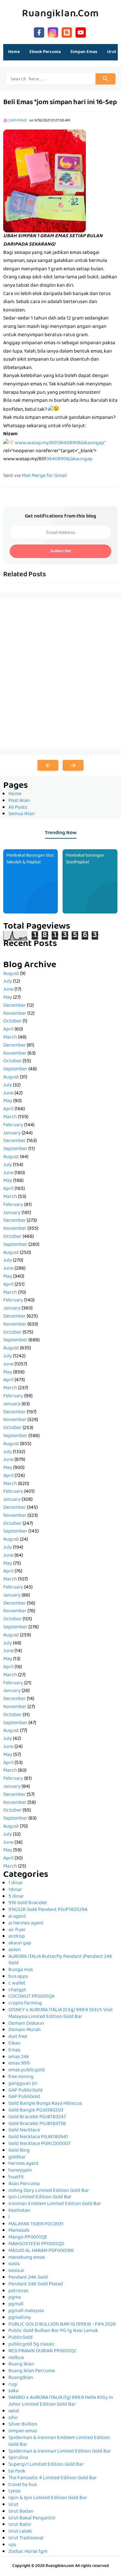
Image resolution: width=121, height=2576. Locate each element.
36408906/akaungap (70, 459)
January (12, 1133)
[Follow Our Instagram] (53, 32)
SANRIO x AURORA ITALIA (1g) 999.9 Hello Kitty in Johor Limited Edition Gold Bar (61, 2401)
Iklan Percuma (24, 2184)
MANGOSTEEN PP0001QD (36, 2244)
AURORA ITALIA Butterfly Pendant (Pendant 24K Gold (60, 1960)
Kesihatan (19, 2211)
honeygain (20, 2171)
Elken (15, 2044)
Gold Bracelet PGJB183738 (37, 2124)
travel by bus (23, 2485)
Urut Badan (21, 2512)
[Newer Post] (48, 765)
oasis (14, 2264)
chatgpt (17, 1990)
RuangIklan (21, 2378)
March (10, 1038)
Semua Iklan (22, 814)
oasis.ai (16, 2271)
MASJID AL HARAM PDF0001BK (41, 2251)
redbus (16, 2358)
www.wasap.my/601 (25, 459)
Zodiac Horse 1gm (28, 2552)
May (8, 998)
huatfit (16, 2177)
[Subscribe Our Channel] (81, 32)
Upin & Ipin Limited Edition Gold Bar (48, 2498)
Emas (14, 2050)
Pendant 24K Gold (28, 2278)
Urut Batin (20, 2525)
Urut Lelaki (20, 2532)
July (8, 982)
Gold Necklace (24, 2130)
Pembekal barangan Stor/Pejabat (85, 859)
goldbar (17, 2157)
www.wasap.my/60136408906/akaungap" (60, 443)
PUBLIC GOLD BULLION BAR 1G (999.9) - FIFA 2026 (62, 2325)
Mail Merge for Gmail (44, 476)
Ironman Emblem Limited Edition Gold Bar (55, 2204)
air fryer (17, 1930)
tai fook (17, 2472)
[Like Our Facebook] (39, 32)
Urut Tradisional (26, 2538)
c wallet (17, 1984)
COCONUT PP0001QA (31, 1997)
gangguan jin (23, 2084)
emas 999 (19, 2064)
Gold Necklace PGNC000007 (39, 2144)
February (13, 1125)
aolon (15, 1950)
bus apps (18, 1977)
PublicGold (20, 2338)
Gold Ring (19, 2151)
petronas (18, 2291)
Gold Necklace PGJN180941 (38, 2137)
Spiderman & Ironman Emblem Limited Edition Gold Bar (59, 2441)
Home (14, 52)
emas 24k (19, 2057)
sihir (13, 2418)
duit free (18, 2037)
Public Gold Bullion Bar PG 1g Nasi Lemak (53, 2331)
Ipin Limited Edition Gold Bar (40, 2197)
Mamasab (19, 2231)
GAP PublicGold (25, 2091)
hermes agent (24, 2164)
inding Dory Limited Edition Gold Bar (49, 2191)
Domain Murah (25, 2030)
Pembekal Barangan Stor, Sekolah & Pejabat (30, 859)
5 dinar (16, 1897)
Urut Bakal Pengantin (32, 2518)
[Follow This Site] (67, 32)
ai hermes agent (26, 1923)
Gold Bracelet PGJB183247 (37, 2117)
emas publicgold (27, 2070)
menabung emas (27, 2258)
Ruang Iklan (21, 2364)
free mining (21, 2077)
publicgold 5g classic (32, 2345)
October (12, 1022)
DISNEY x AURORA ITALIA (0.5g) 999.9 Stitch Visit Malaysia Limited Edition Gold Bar (61, 2014)
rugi (13, 2385)
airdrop (17, 1937)
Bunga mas (21, 1970)
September (15, 1069)
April (8, 1030)
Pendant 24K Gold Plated (36, 2284)
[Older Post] (73, 765)
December (15, 1006)
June (8, 990)
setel (14, 2411)
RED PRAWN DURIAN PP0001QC (43, 2351)
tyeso (15, 2491)
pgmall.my (20, 2318)
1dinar (15, 1890)
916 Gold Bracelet (28, 1903)
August (11, 974)
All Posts (18, 808)
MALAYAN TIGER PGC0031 (36, 2224)
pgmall (16, 2304)
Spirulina (18, 2458)
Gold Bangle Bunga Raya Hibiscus (45, 2104)
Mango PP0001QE (28, 2238)
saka (13, 2391)
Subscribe (60, 551)
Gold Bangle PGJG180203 (36, 2111)
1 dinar (16, 1883)
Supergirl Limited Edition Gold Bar (46, 2465)
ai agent (17, 1917)
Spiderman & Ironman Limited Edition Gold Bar (60, 2452)
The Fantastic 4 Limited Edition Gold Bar (53, 2478)
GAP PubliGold (24, 2097)
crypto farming (25, 2004)
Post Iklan (19, 801)
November (15, 1014)
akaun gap (20, 1943)
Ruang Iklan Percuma (32, 2371)
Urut (13, 2505)
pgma (15, 2298)
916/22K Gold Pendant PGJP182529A (48, 1910)
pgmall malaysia (26, 2311)
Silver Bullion (23, 2425)
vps (12, 2545)
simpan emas (23, 2431)
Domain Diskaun (26, 2024)
